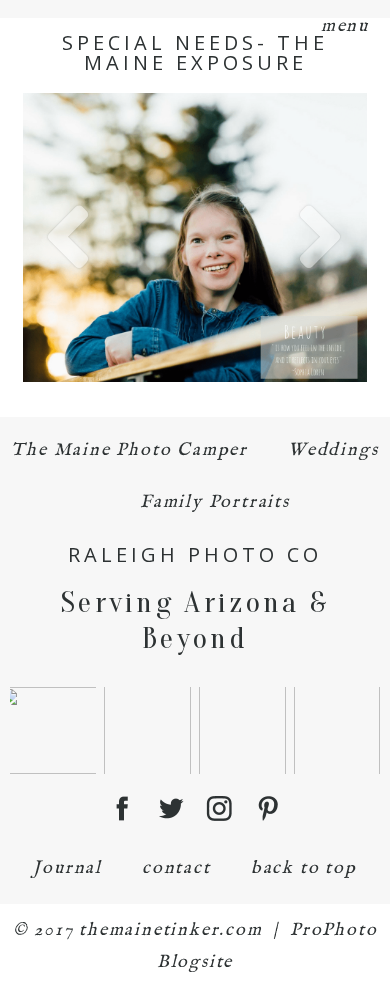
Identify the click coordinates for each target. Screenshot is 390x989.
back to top (304, 868)
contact (176, 868)
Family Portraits (215, 502)
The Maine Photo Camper (129, 450)
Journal (67, 868)
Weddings (333, 450)
